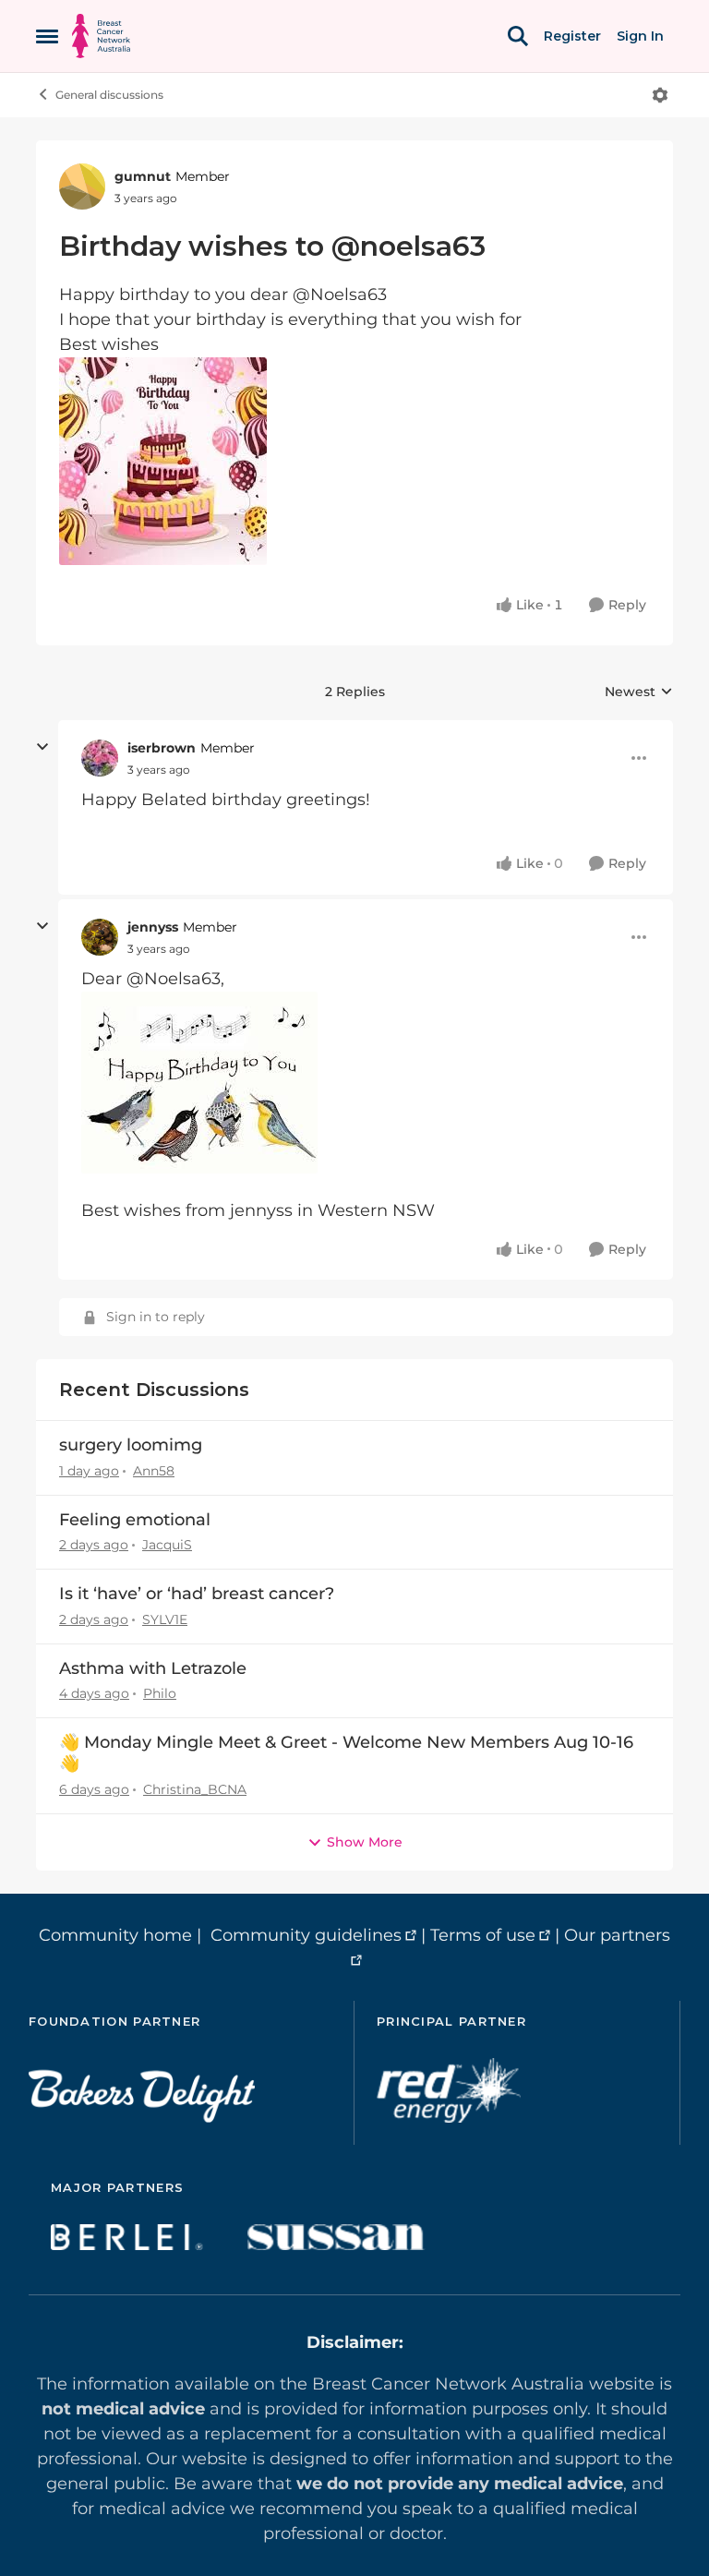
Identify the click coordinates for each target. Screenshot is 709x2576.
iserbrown (162, 748)
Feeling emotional (135, 1520)
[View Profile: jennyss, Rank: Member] (100, 937)
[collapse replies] (42, 747)
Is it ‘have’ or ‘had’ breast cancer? (197, 1594)
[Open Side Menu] (47, 36)
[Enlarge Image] (354, 461)
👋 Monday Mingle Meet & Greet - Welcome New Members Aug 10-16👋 (346, 1753)
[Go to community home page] (101, 36)
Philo (160, 1693)
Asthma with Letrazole (153, 1668)
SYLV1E (165, 1619)
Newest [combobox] (639, 692)
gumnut (143, 176)
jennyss (153, 927)
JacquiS (167, 1545)
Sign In (640, 36)
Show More (365, 1842)
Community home (115, 1935)
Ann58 (154, 1471)
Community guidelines (306, 1935)
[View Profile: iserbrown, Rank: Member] (100, 758)
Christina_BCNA (195, 1789)
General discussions (109, 95)
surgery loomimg (131, 1445)
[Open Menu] (660, 95)
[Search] (518, 36)
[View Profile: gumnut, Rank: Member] (82, 187)
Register (572, 36)
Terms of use (483, 1935)
